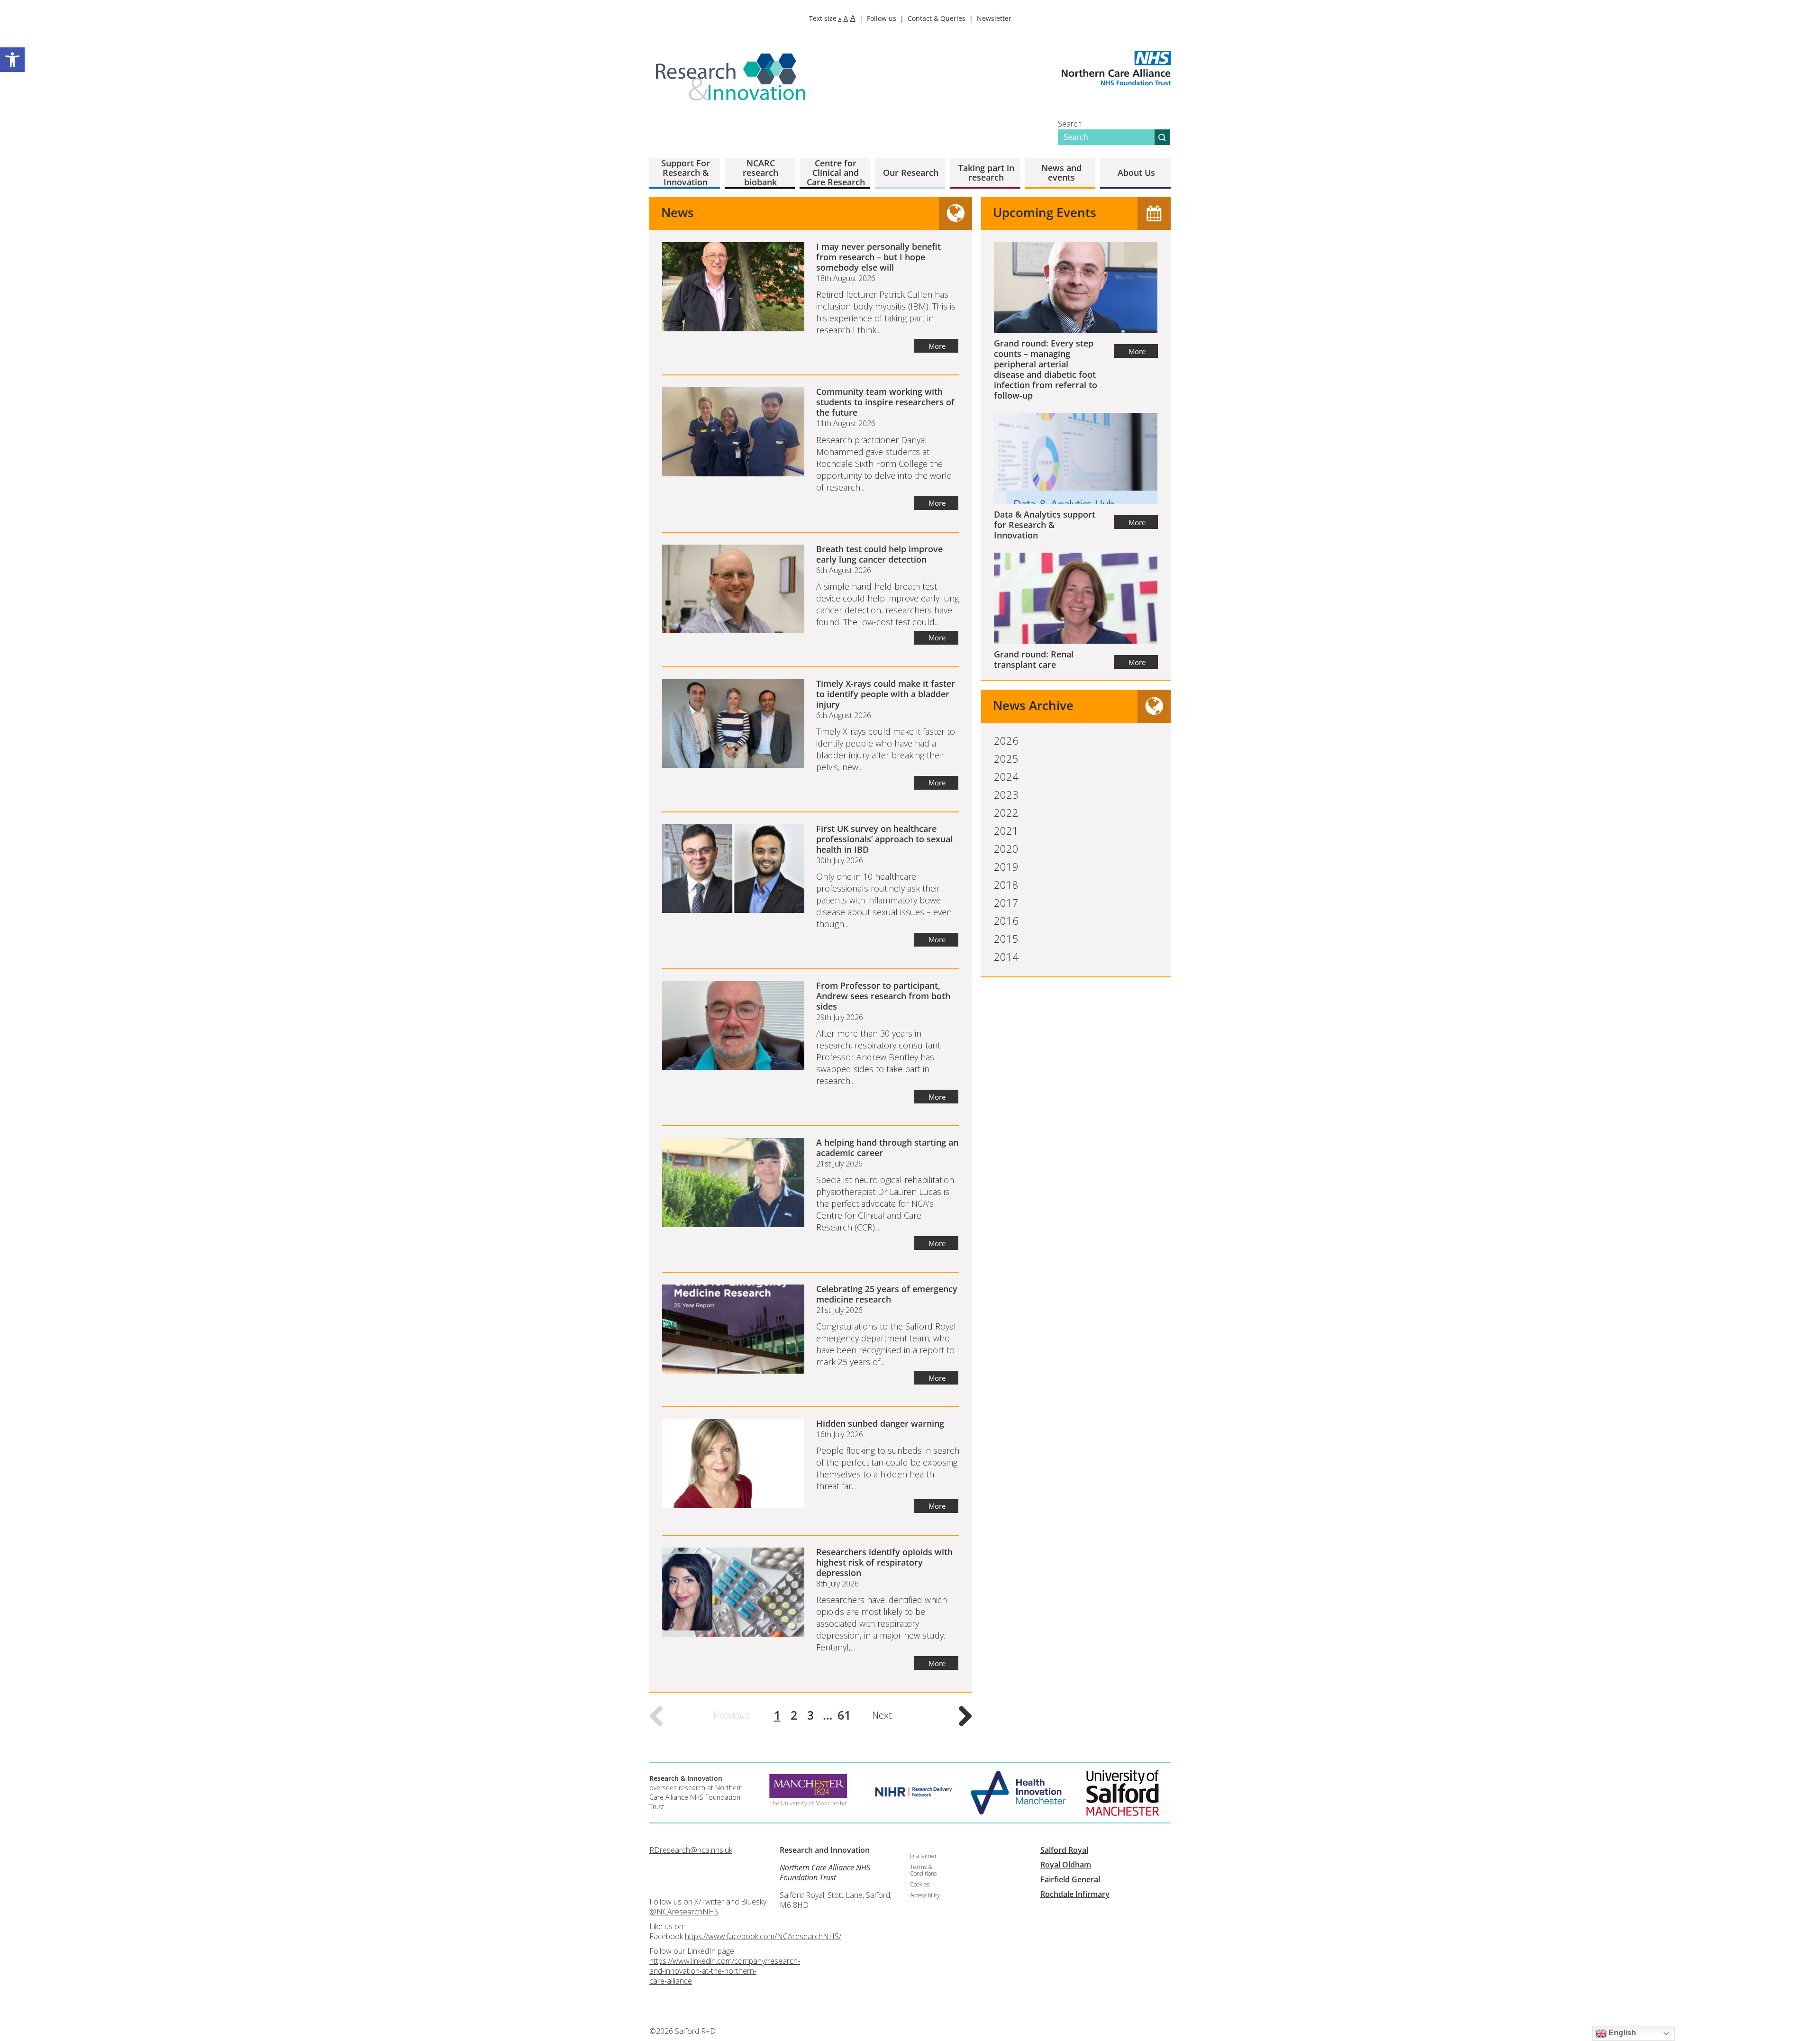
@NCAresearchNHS (684, 1912)
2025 (1006, 758)
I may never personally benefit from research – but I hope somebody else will (878, 257)
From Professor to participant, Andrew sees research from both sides (883, 996)
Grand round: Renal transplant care (1034, 659)
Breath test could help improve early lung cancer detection (879, 554)
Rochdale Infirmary (1075, 1894)
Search (1070, 124)
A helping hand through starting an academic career (887, 1148)
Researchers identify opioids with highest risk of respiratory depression (884, 1562)
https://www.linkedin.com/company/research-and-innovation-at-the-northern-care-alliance (725, 1971)
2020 (1006, 848)
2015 (1006, 938)
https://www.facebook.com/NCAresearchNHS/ (763, 1936)
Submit (1162, 137)
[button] (12, 60)
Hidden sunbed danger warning (880, 1423)
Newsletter (994, 18)
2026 (1006, 740)
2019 (1006, 866)
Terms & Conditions (923, 1870)
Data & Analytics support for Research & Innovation (1045, 525)
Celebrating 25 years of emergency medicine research (887, 1294)
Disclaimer (924, 1856)
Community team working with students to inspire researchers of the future (885, 402)
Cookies (920, 1884)
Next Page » (965, 1716)
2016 (1006, 920)
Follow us (882, 18)
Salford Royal (1064, 1850)
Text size (832, 18)
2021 (1006, 830)
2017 (1006, 902)
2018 (1006, 884)
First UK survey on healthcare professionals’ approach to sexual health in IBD (884, 839)
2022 (1006, 812)
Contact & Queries (937, 18)
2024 (1006, 776)
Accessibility (925, 1895)
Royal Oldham (1066, 1865)
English (1621, 2033)
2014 (1006, 957)
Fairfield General (1070, 1879)
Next (882, 1715)
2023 (1006, 794)
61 (844, 1715)
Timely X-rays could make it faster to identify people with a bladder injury (886, 694)
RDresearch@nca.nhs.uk (691, 1850)
